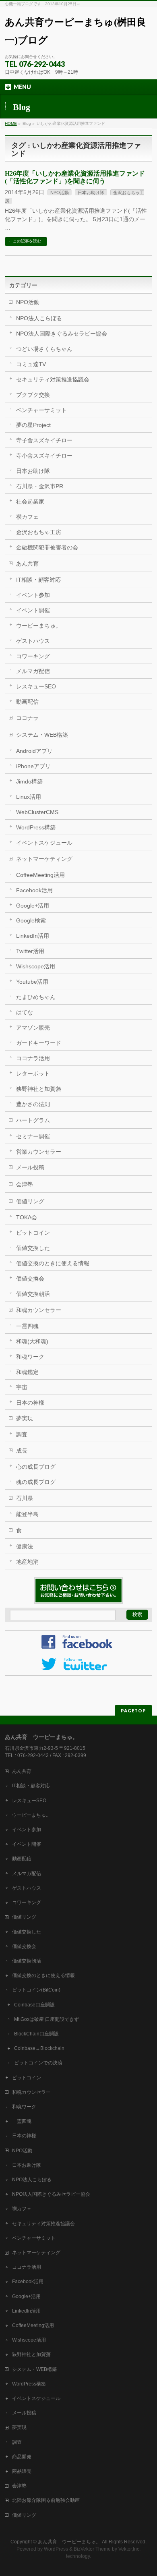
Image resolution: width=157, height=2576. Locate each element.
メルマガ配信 (33, 671)
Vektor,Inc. (129, 2549)
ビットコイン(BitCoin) (36, 1990)
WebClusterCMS (37, 812)
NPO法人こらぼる (39, 318)
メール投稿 (30, 1167)
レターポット (33, 1074)
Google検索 (31, 920)
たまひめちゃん (36, 997)
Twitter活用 (30, 951)
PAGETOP (133, 1711)
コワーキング (33, 656)
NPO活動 (60, 193)
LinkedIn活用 (33, 936)
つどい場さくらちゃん (44, 349)
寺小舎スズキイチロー (44, 456)
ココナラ (27, 718)
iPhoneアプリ (33, 766)
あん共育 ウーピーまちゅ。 (69, 2542)
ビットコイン (33, 1233)
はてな (25, 1012)
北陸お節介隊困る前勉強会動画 (46, 2500)
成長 (22, 1451)
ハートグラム (33, 1120)
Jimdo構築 (29, 781)
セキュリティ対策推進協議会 (53, 379)
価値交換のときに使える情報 (53, 1263)
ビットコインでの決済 (38, 2063)
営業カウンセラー (39, 1152)
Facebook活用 (34, 890)
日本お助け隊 (91, 193)
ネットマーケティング (44, 859)
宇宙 (22, 1387)
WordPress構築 (36, 827)
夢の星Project (33, 425)
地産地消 (27, 1562)
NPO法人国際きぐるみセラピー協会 (62, 334)
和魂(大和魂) (32, 1341)
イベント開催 (33, 610)
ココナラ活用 (33, 1058)
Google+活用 (33, 906)
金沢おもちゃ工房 (39, 532)
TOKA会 (27, 1217)
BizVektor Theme (92, 2549)
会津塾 (25, 1184)
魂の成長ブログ (36, 1482)
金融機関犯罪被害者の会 (47, 547)
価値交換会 (30, 1279)
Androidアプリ (34, 751)
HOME (11, 123)
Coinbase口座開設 (34, 2005)
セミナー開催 (33, 1136)
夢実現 (25, 1418)
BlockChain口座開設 (36, 2034)
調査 (22, 1434)
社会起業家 (30, 502)
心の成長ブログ (36, 1467)
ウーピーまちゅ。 (39, 626)
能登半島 (27, 1514)
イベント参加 (33, 595)
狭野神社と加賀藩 (39, 1089)
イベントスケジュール (44, 843)
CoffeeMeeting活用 (40, 875)
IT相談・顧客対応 (38, 580)
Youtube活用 (32, 982)
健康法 (25, 1546)
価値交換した (33, 1248)
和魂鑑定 (27, 1372)
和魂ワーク (30, 1357)
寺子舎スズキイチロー (44, 440)
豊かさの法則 (33, 1104)
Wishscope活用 (36, 966)
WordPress (56, 2549)
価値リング (30, 1201)
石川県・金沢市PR (40, 486)
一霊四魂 (27, 1326)
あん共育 (27, 564)
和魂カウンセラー (39, 1310)
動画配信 (27, 702)
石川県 (25, 1498)
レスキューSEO (36, 686)
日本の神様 (30, 1403)
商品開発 (22, 2457)
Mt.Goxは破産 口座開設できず (46, 2019)
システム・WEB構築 (42, 735)
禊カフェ (27, 517)
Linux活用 (29, 797)
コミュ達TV (31, 364)
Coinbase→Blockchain (39, 2048)
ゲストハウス (33, 641)
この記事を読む (27, 241)
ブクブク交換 (33, 395)
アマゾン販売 (33, 1028)
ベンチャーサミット (41, 410)
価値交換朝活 (33, 1294)
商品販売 (22, 2471)
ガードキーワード (39, 1043)
